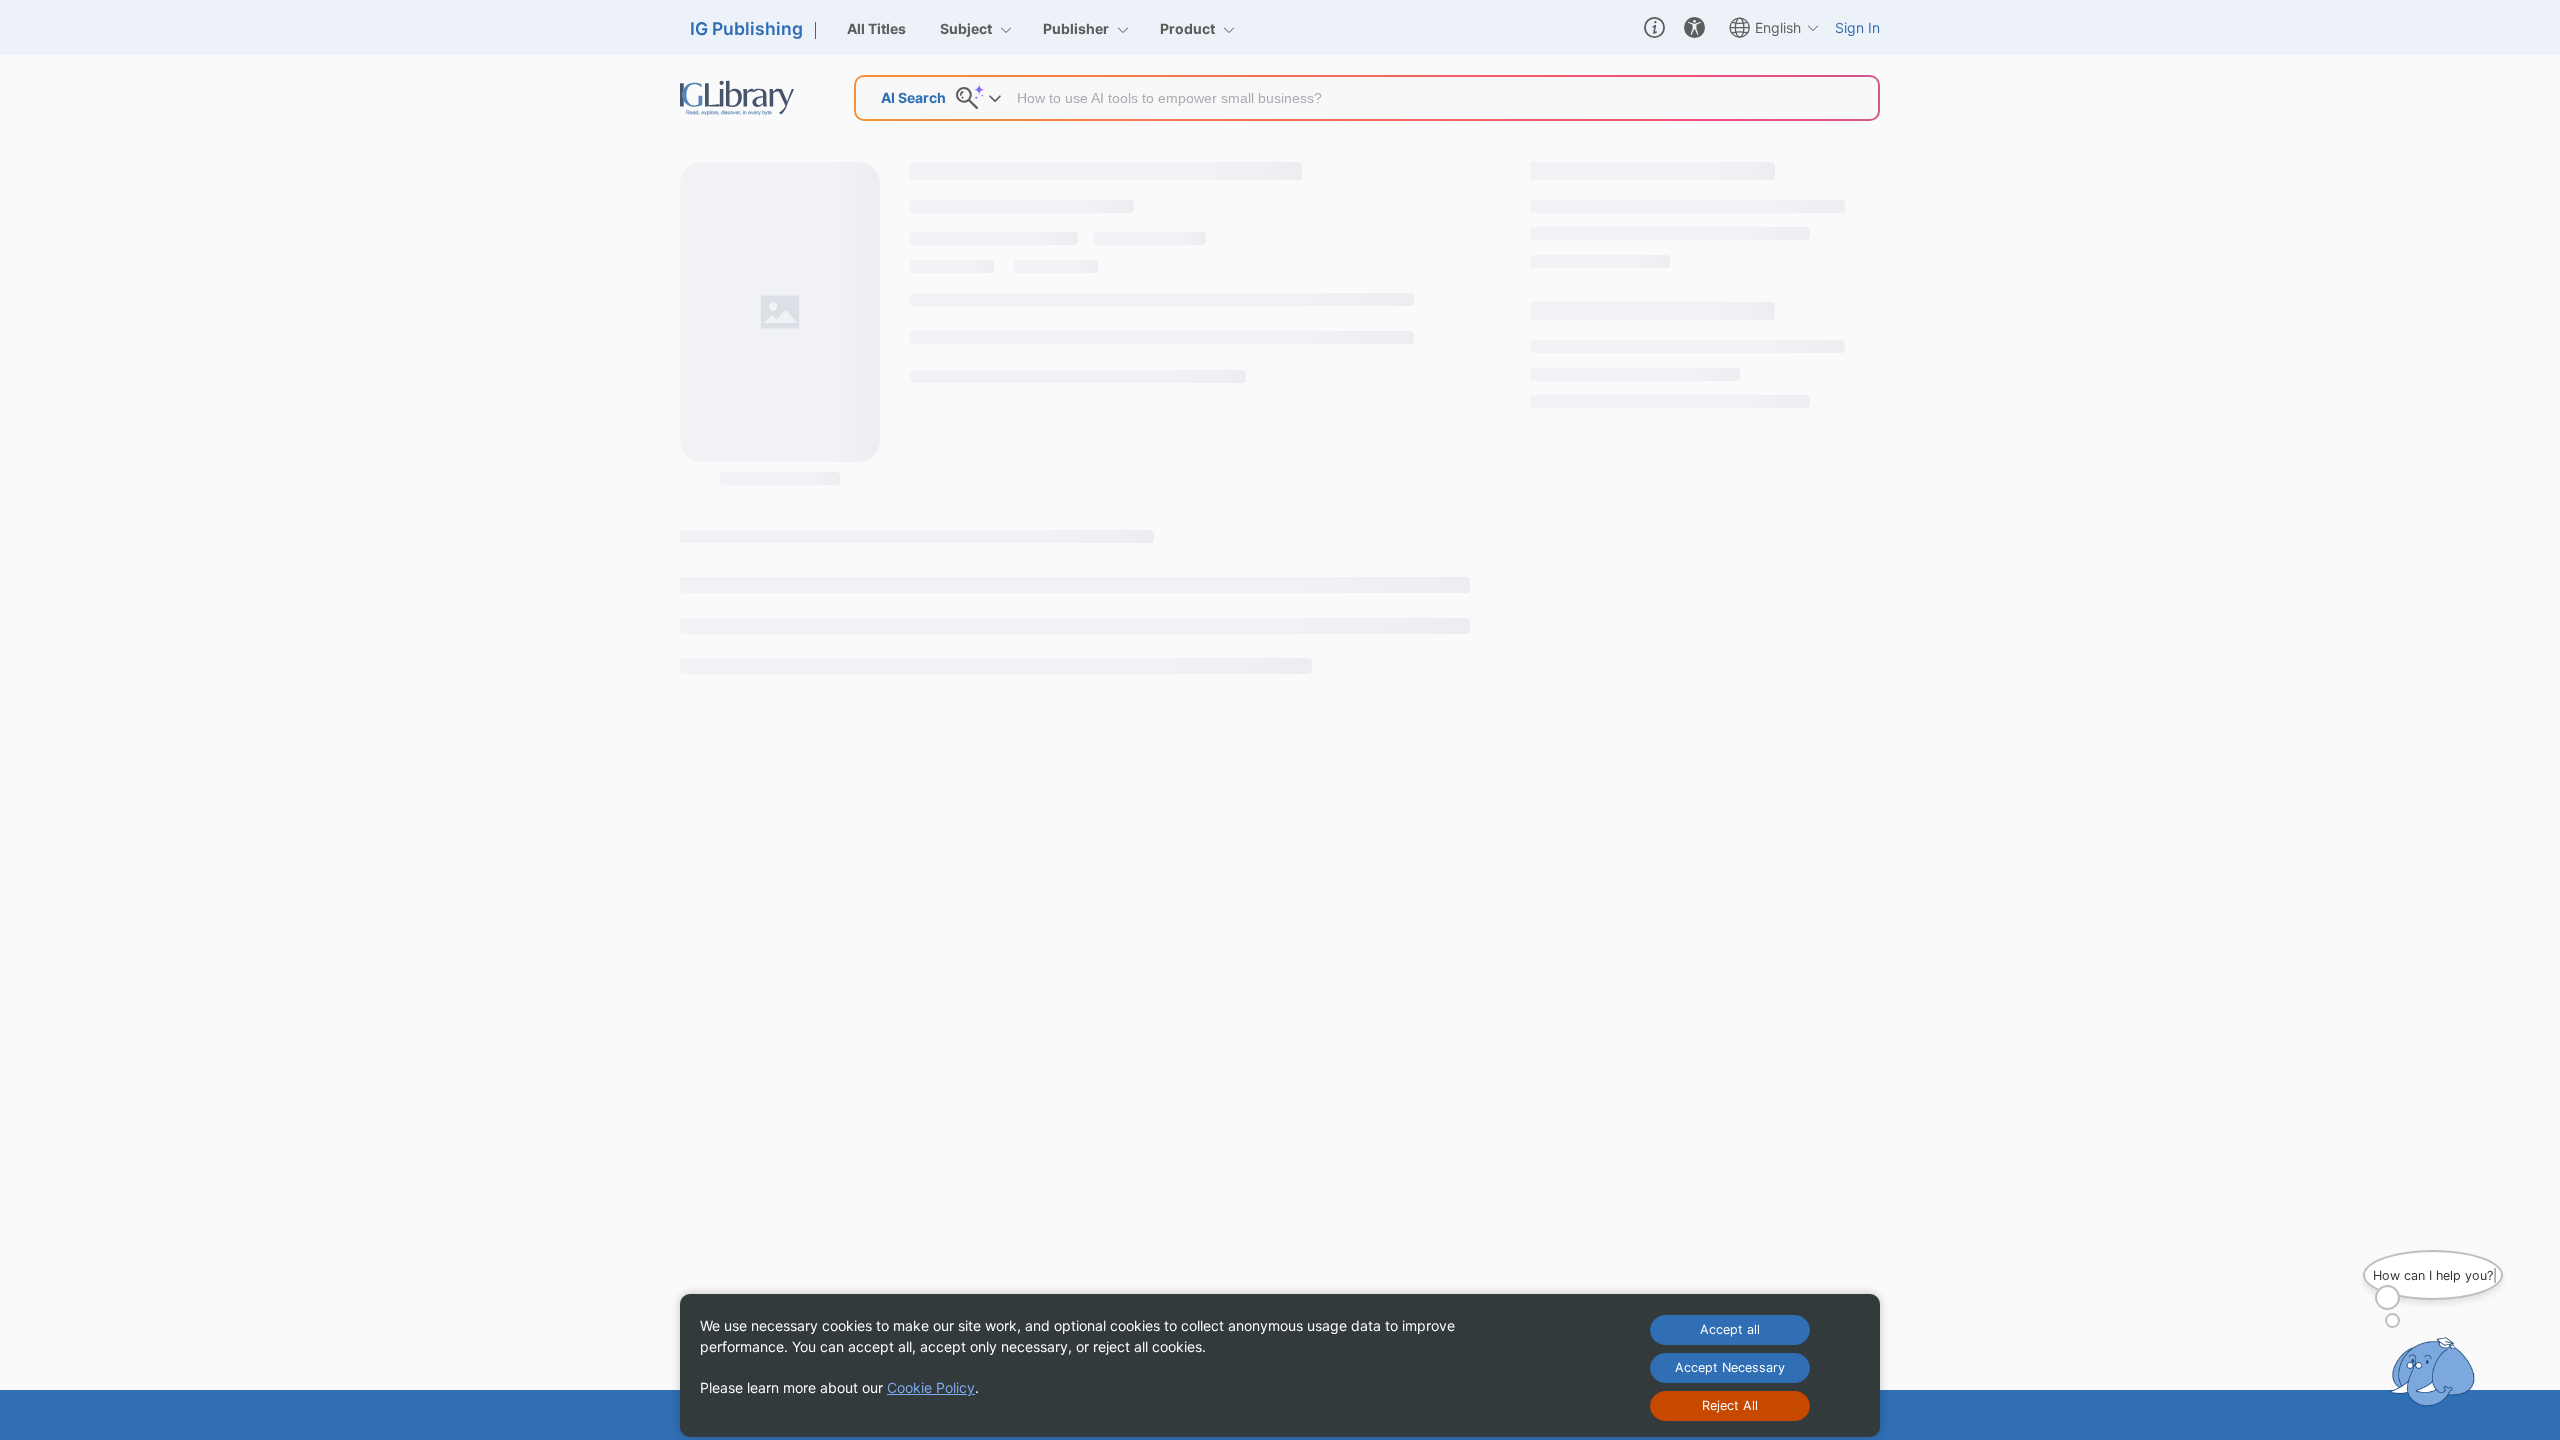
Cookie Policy (931, 1387)
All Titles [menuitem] (876, 28)
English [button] (1778, 27)
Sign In (1857, 27)
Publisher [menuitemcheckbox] (1077, 28)
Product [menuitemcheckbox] (1189, 28)
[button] (1654, 28)
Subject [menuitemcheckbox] (967, 28)
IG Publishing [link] (746, 28)
